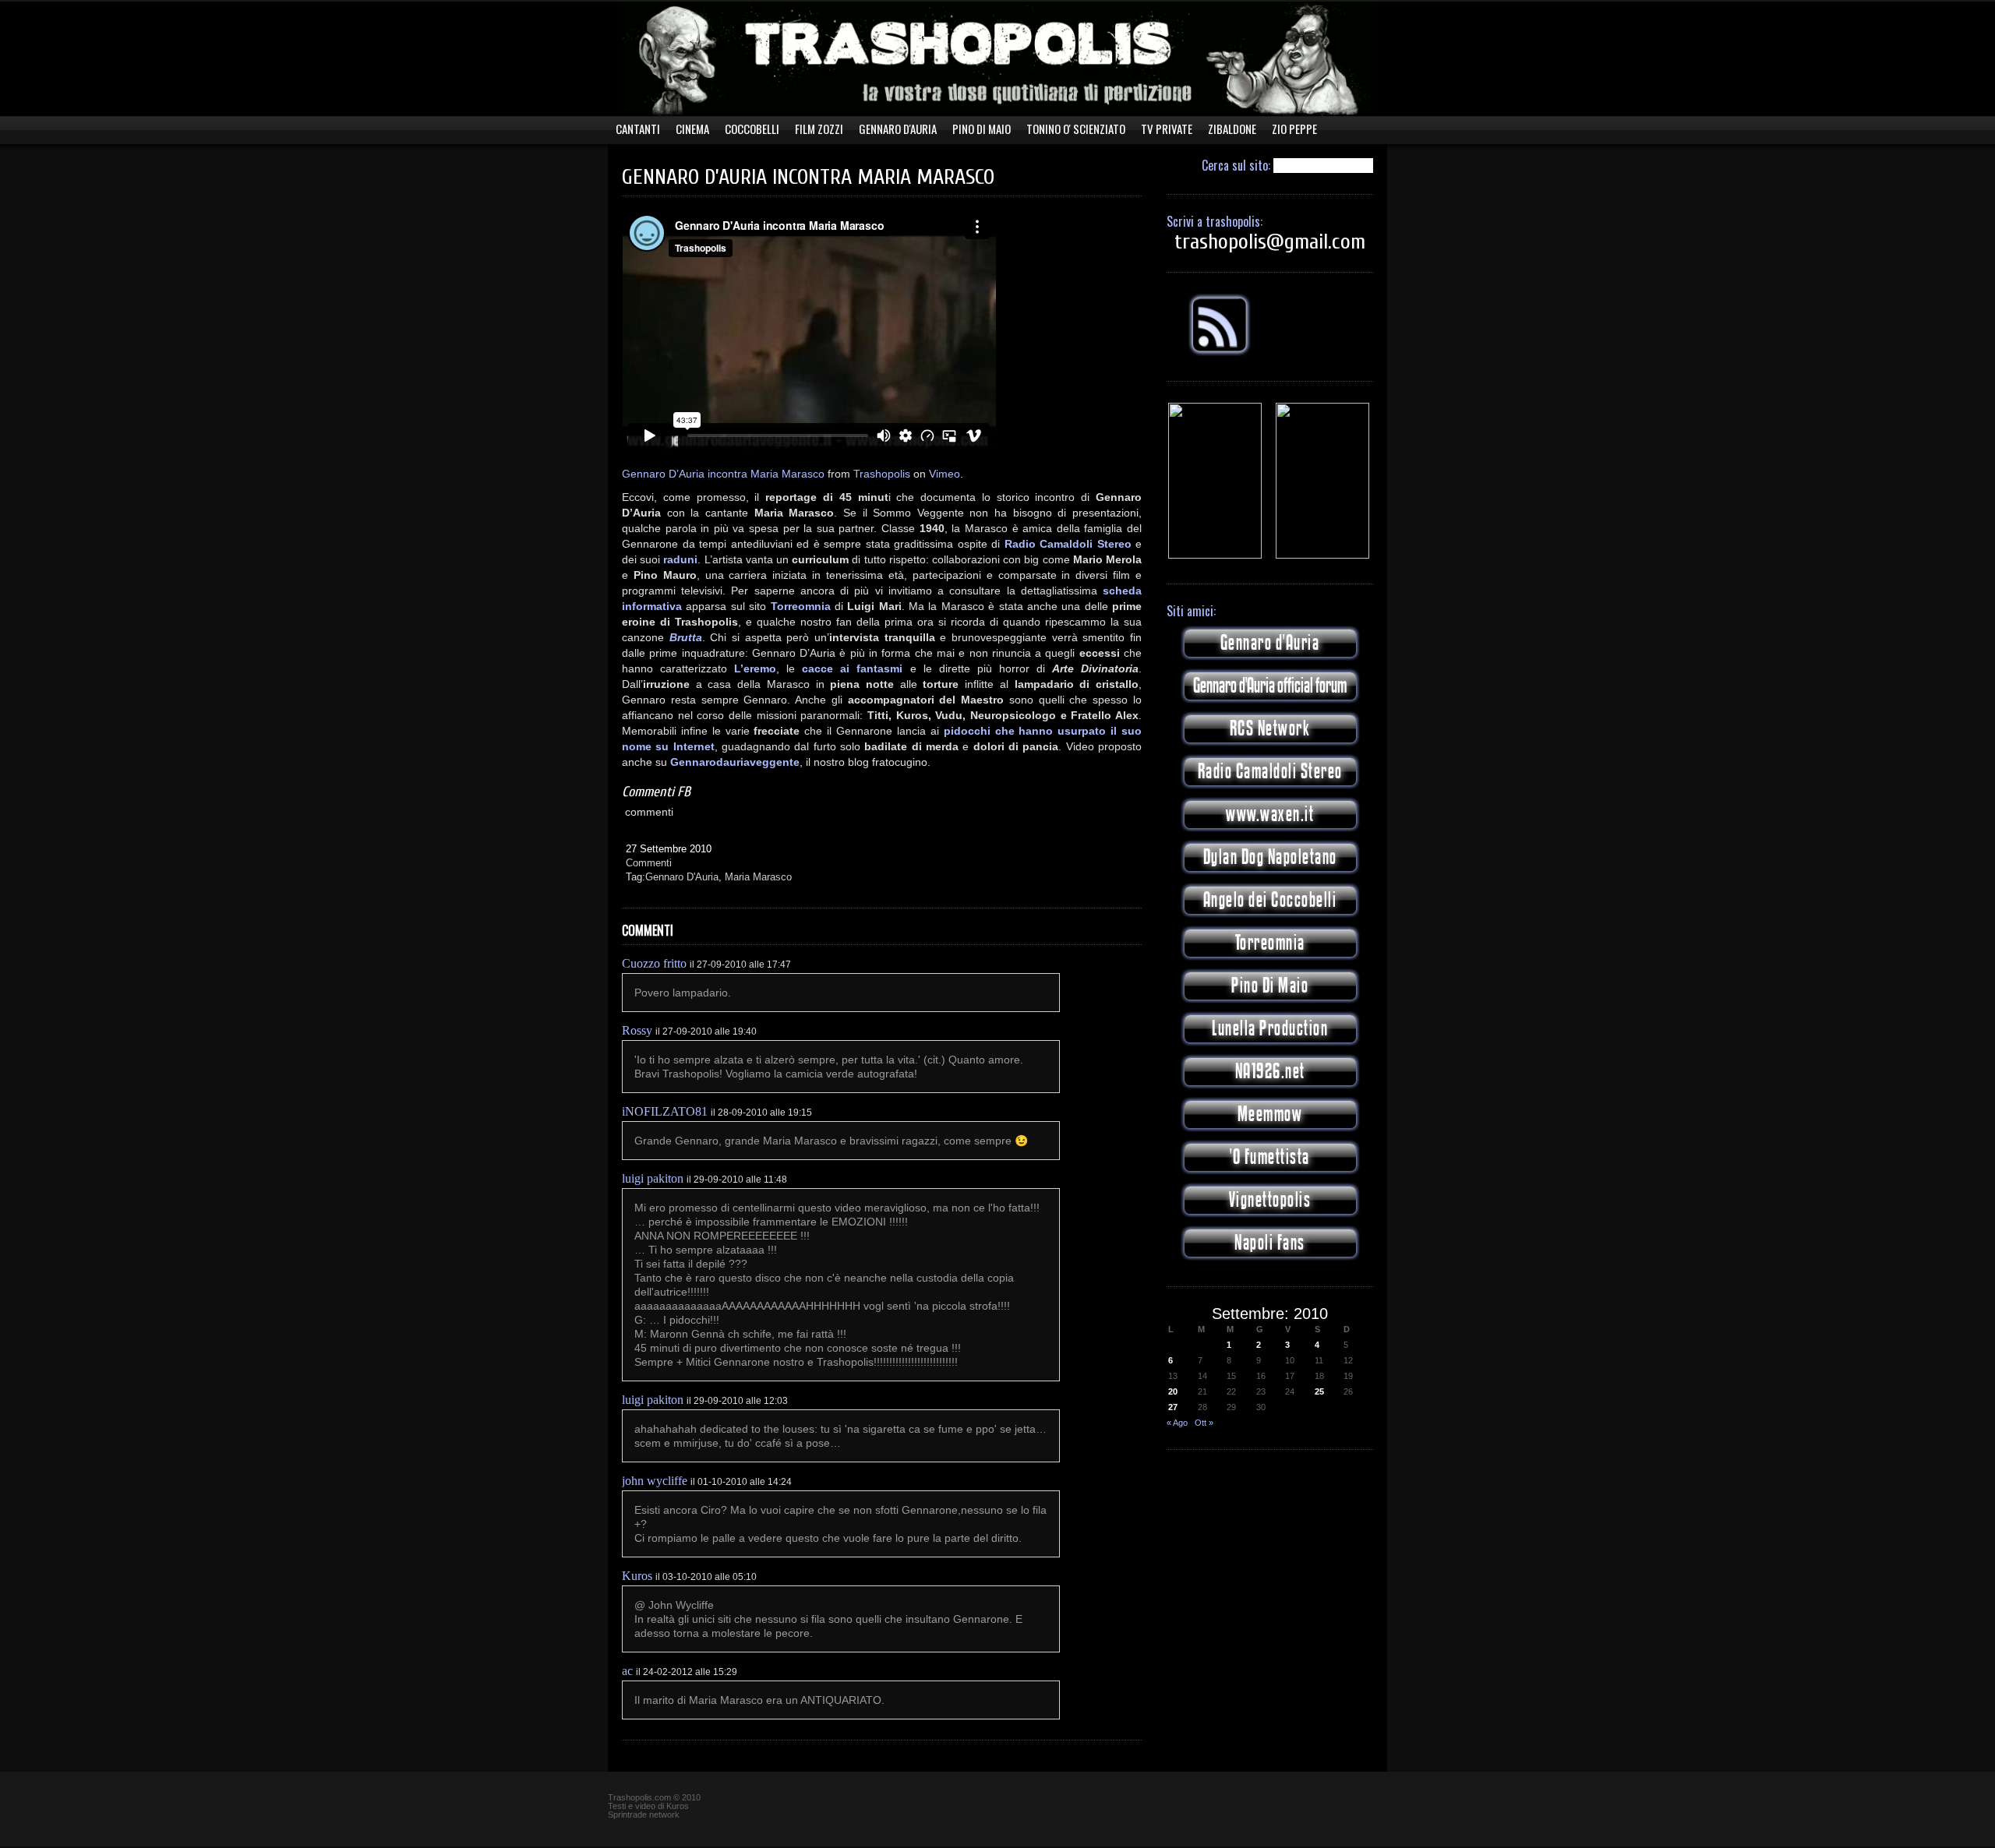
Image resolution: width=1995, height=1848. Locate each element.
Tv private (1167, 129)
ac (627, 1671)
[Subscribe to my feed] (1220, 353)
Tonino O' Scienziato (1076, 129)
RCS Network (1270, 729)
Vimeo (945, 474)
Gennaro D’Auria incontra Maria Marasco (723, 474)
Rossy (637, 1030)
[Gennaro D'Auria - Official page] (1322, 555)
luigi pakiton (653, 1178)
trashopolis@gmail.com (1270, 242)
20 (1173, 1391)
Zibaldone (1232, 129)
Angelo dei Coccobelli (1270, 900)
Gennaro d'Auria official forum (1270, 686)
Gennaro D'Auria (898, 129)
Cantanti (638, 129)
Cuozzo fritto (654, 963)
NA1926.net (1270, 1072)
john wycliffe (655, 1481)
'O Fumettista (1270, 1157)
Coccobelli (752, 129)
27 (1173, 1407)
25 (1319, 1391)
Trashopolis (882, 474)
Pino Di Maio (982, 129)
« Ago (1177, 1423)
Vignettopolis (1270, 1200)
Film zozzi (819, 129)
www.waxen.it (1270, 815)
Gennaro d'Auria (1270, 643)
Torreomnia (1270, 943)
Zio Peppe (1294, 129)
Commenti (649, 863)
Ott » (1204, 1423)
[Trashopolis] (1215, 555)
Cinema (692, 129)
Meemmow (1270, 1114)
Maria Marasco (758, 877)
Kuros (637, 1576)
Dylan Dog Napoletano (1270, 857)
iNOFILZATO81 (665, 1111)
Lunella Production (1270, 1029)
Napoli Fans (1270, 1243)
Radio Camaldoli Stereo (1270, 772)
